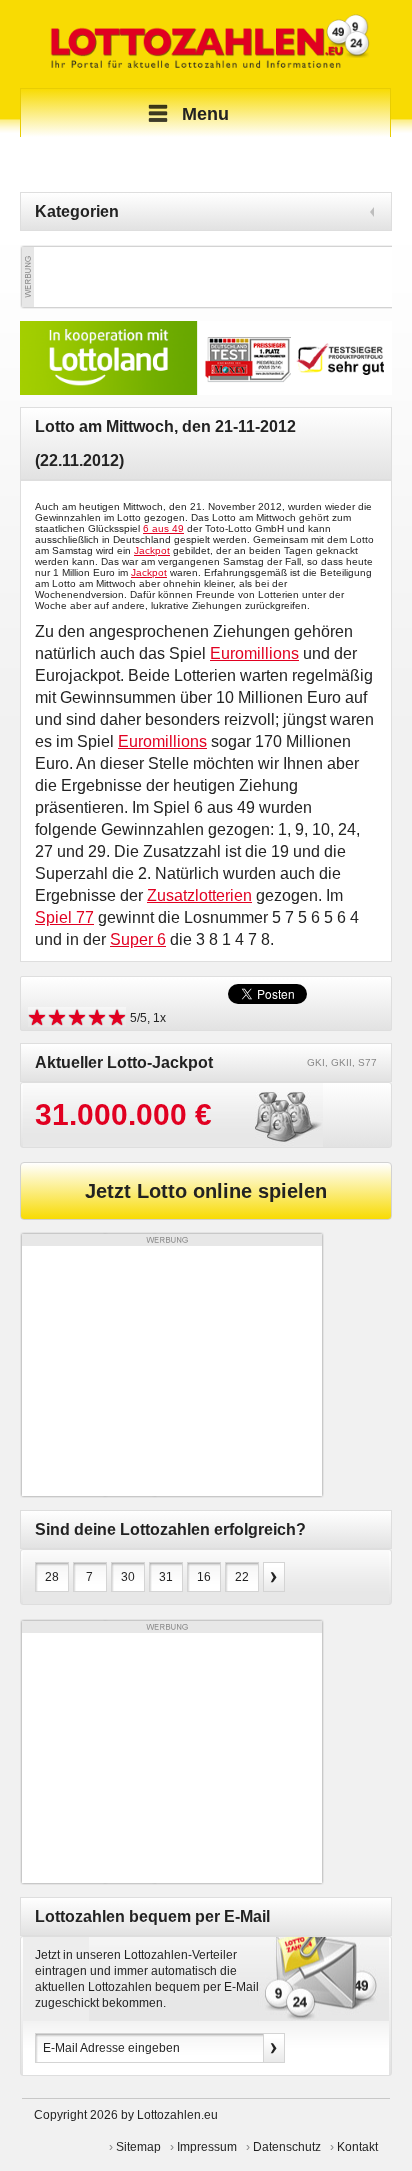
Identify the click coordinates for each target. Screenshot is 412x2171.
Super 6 (138, 939)
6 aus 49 (163, 528)
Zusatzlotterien (199, 895)
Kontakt (357, 2147)
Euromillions (254, 653)
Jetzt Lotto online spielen (206, 1191)
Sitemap (138, 2147)
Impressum (207, 2147)
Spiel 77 (64, 917)
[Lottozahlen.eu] (206, 44)
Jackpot (152, 550)
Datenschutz (287, 2147)
